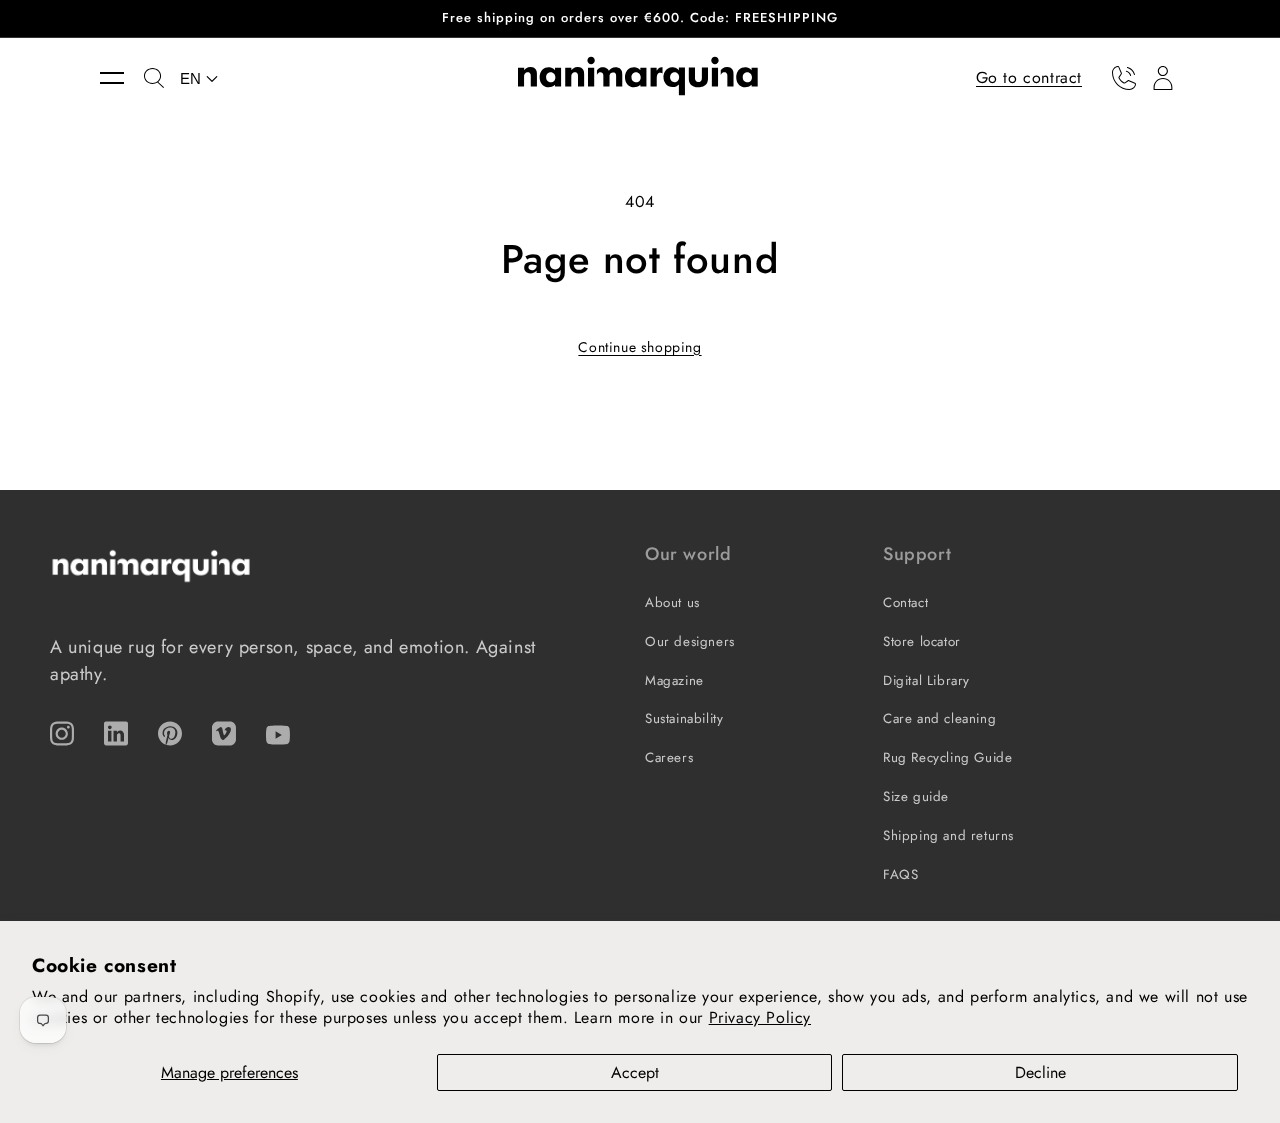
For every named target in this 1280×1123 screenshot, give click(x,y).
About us (672, 602)
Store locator (922, 641)
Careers (669, 757)
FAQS (900, 874)
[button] (122, 78)
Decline (1040, 1072)
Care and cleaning (939, 718)
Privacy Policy (760, 1017)
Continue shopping (639, 347)
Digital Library (926, 680)
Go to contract (1029, 76)
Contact (905, 602)
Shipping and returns (948, 835)
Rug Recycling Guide (947, 757)
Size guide (916, 796)
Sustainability (684, 718)
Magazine (674, 680)
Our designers (690, 641)
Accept (635, 1072)
